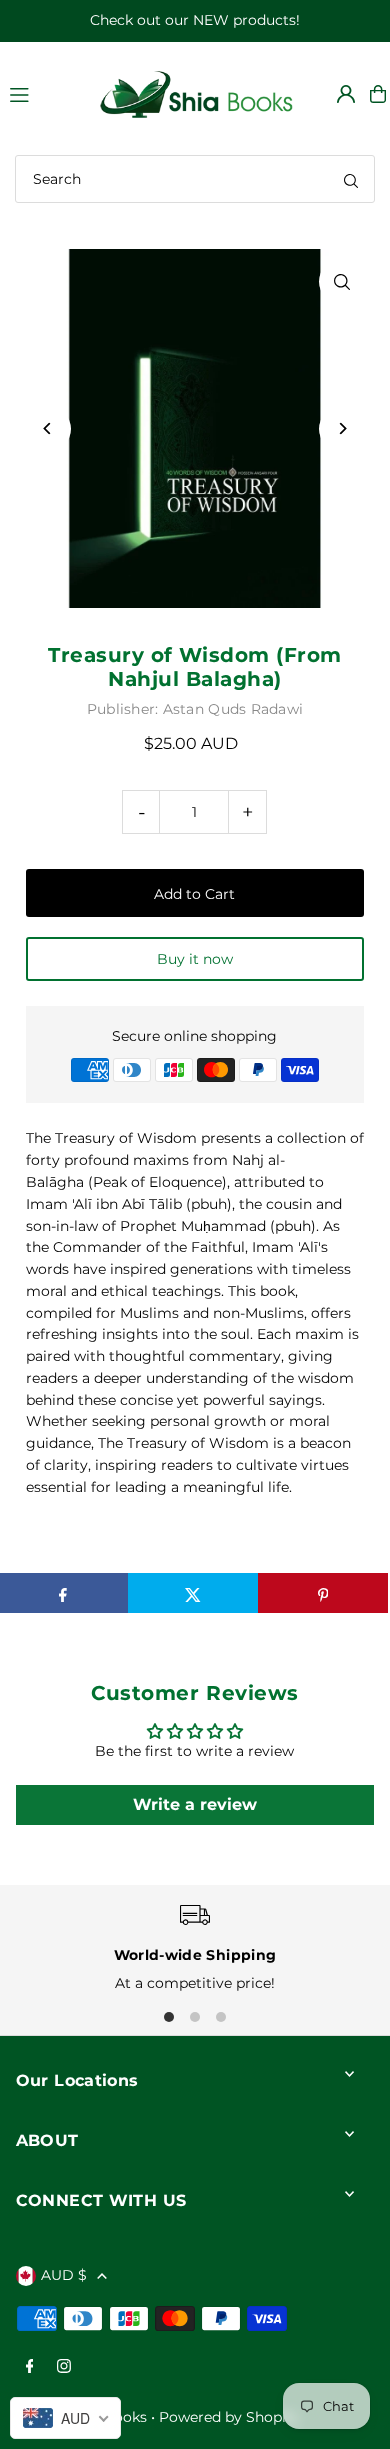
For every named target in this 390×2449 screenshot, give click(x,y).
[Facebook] (30, 2367)
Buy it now (195, 959)
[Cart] (378, 94)
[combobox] (195, 179)
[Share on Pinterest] (323, 1593)
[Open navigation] (42, 93)
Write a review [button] (195, 1804)
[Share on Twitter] (193, 1593)
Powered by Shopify (229, 2417)
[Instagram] (64, 2367)
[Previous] (48, 428)
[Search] (351, 179)
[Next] (341, 428)
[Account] (346, 94)
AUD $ (64, 2275)
